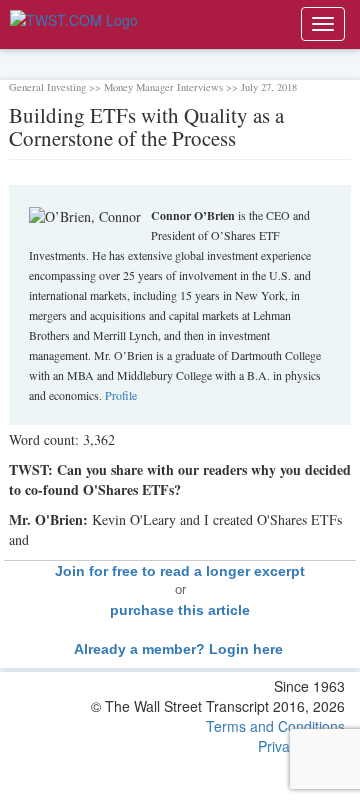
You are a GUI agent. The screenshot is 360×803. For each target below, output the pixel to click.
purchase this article (180, 610)
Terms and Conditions (275, 726)
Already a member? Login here (180, 649)
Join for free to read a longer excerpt (180, 571)
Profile (121, 395)
